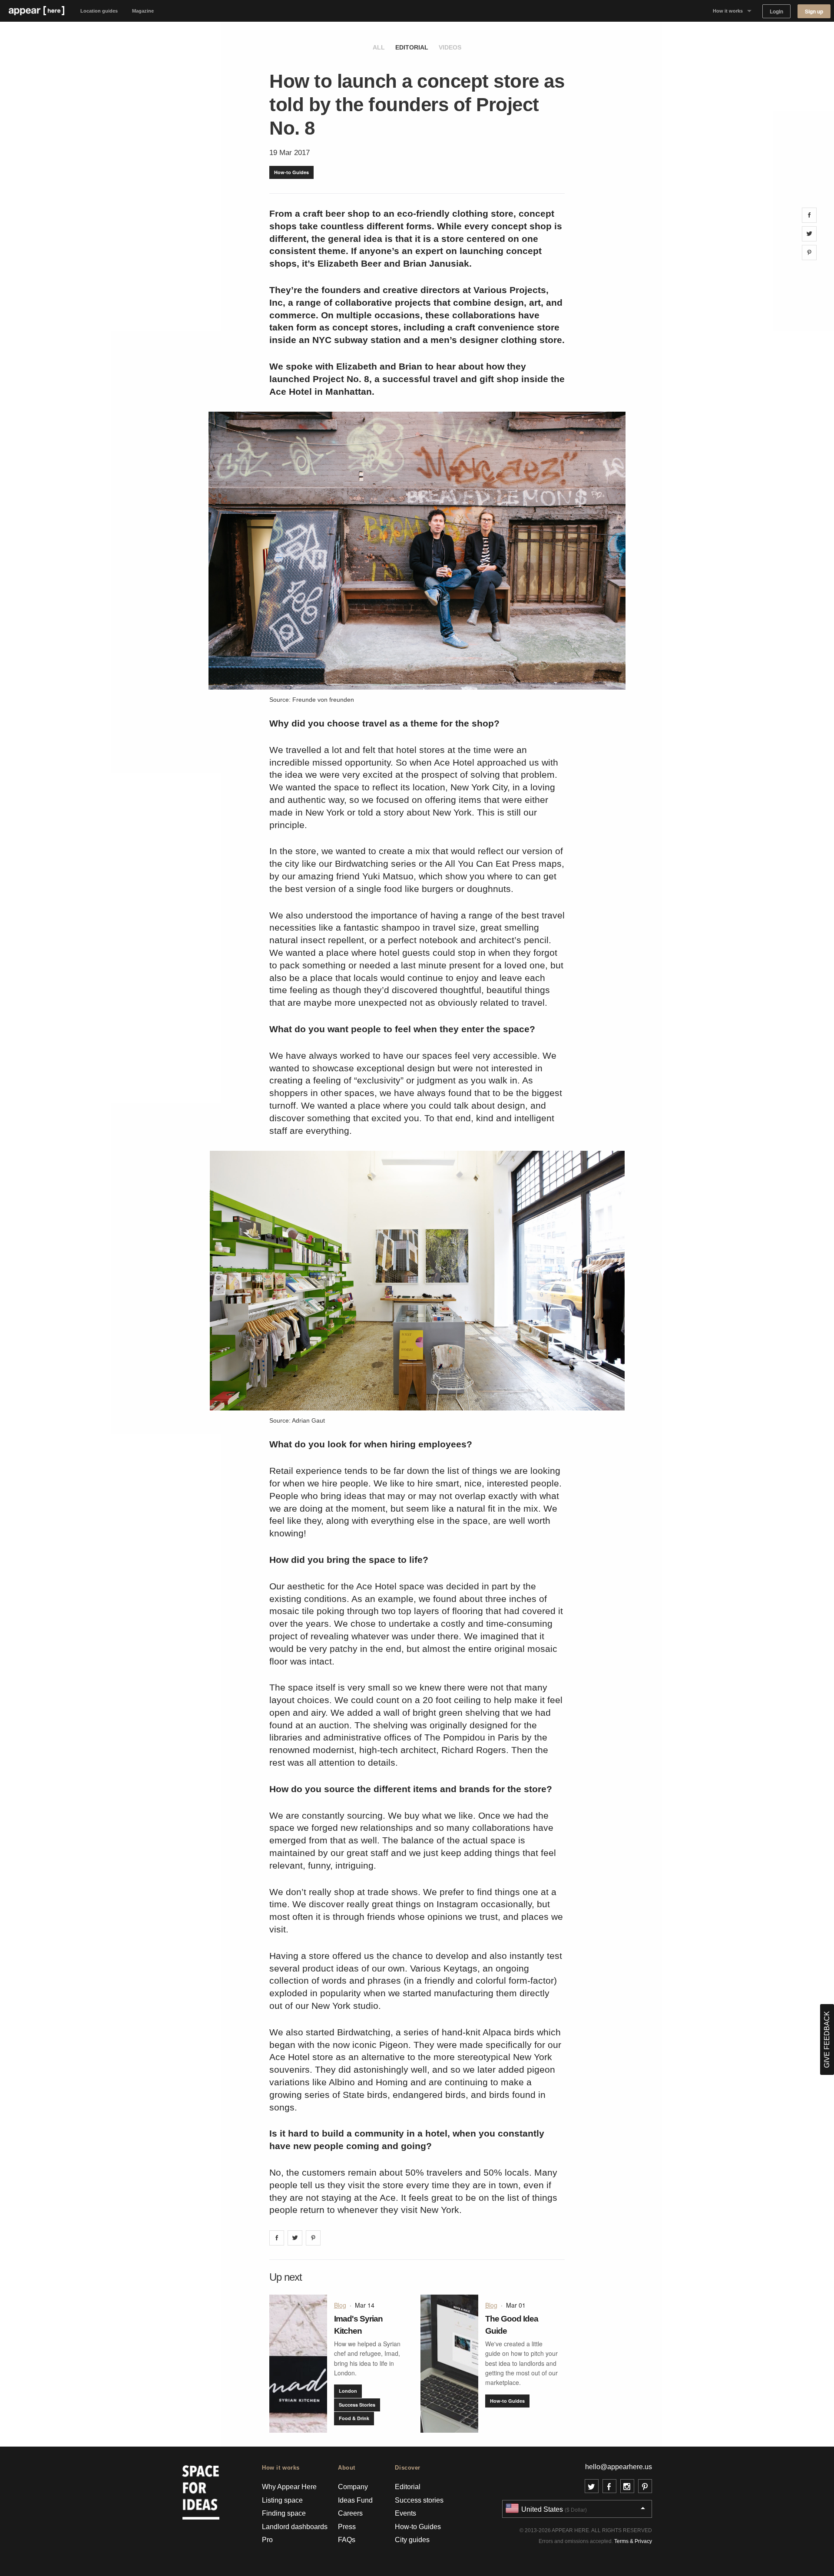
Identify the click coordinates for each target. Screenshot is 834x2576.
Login (776, 12)
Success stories (419, 2500)
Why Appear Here (289, 2487)
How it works (728, 11)
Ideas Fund (355, 2500)
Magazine (143, 11)
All (379, 47)
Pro (267, 2540)
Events (405, 2513)
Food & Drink (354, 2418)
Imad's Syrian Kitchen (358, 2325)
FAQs (347, 2540)
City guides (412, 2540)
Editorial (412, 47)
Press (347, 2527)
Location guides (99, 11)
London (348, 2391)
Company (353, 2487)
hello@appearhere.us (619, 2467)
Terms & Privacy (633, 2541)
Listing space (282, 2500)
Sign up (814, 12)
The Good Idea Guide (512, 2325)
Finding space (284, 2513)
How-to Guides (291, 172)
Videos (450, 47)
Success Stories (357, 2405)
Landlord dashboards (295, 2527)
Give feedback (827, 2039)
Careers (350, 2513)
